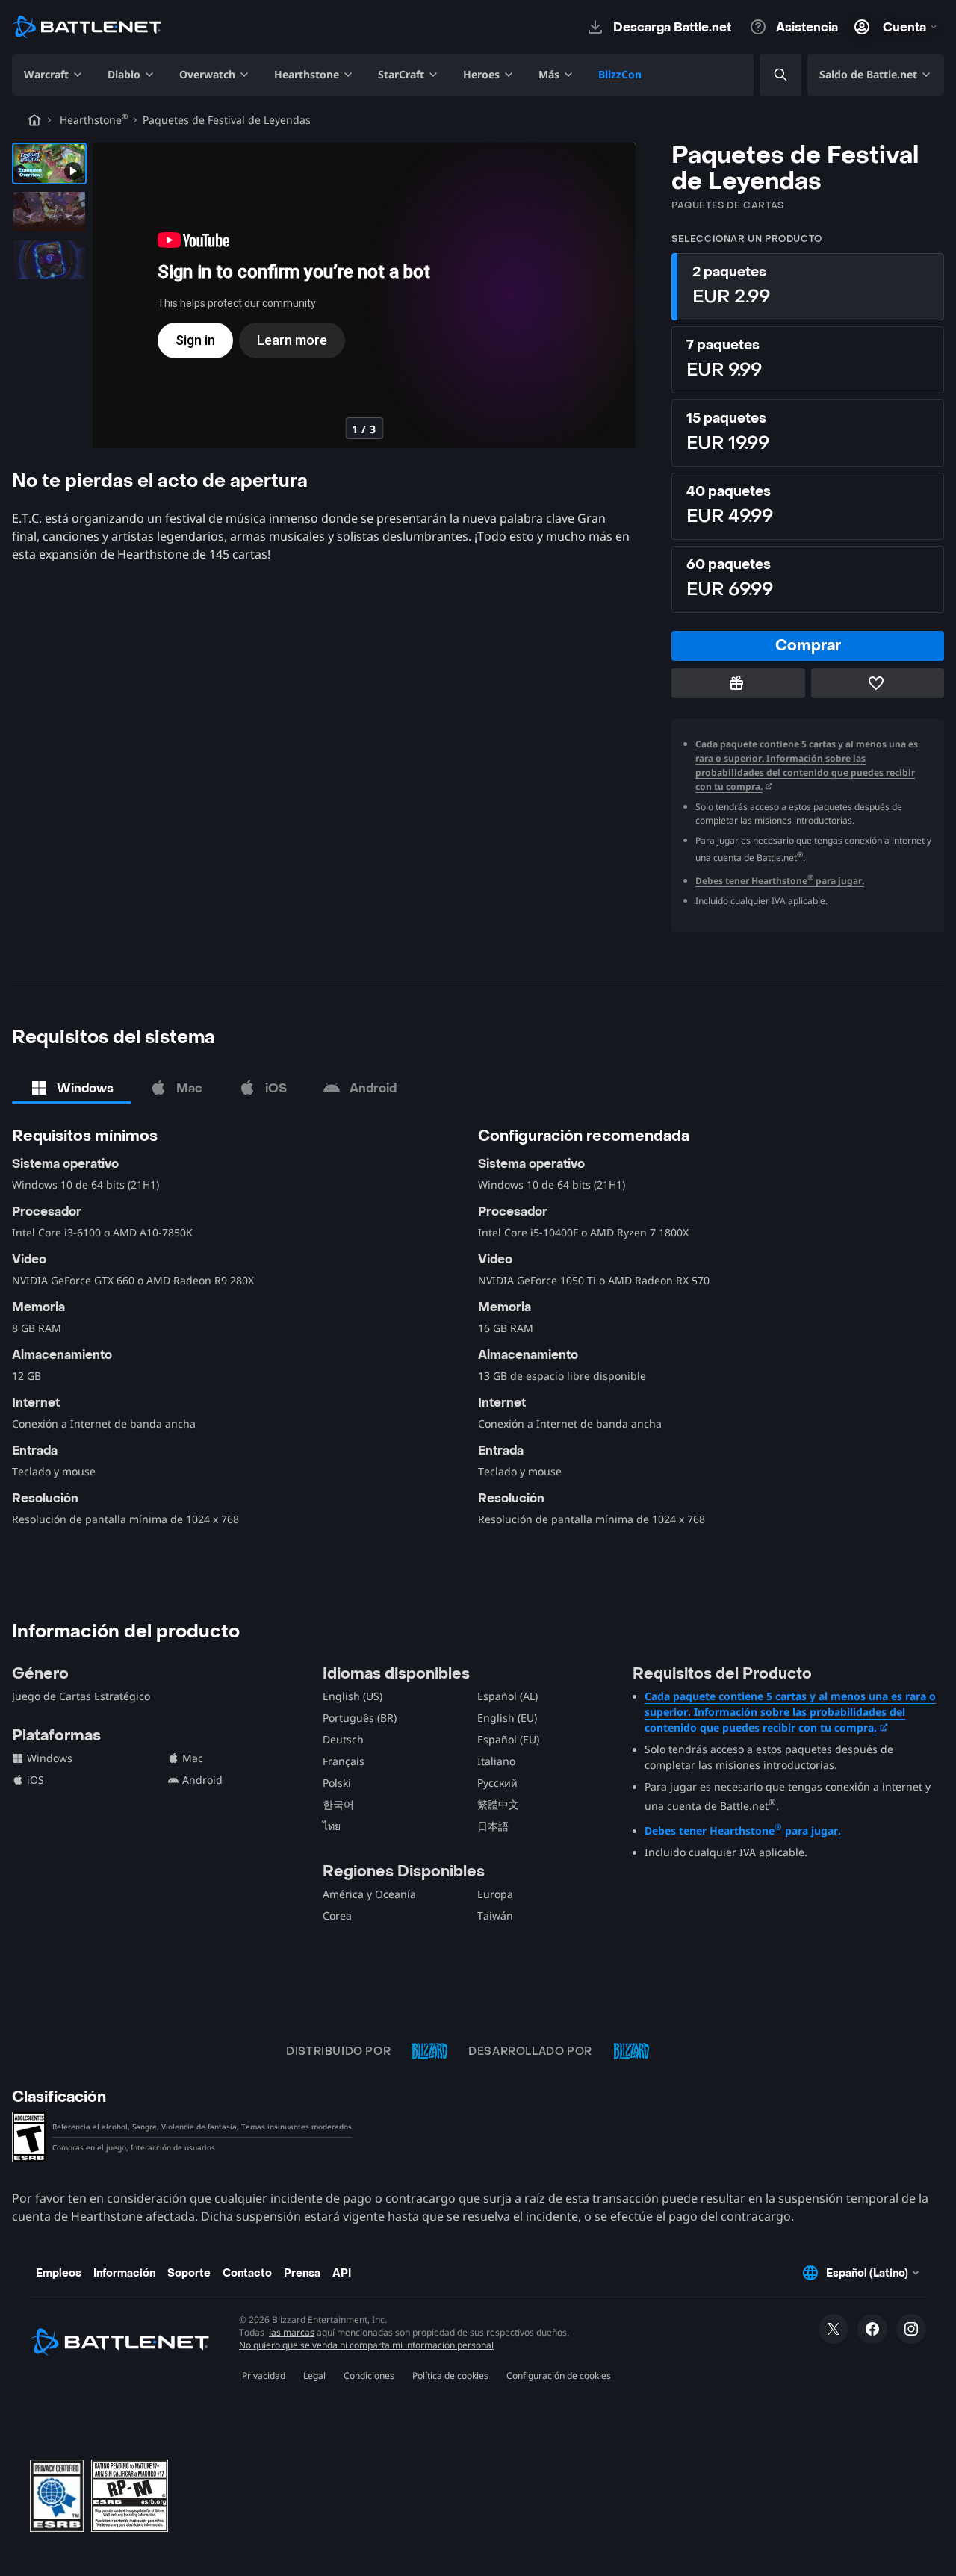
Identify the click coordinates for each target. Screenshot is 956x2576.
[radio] (808, 287)
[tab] (72, 1088)
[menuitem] (54, 75)
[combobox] (768, 75)
